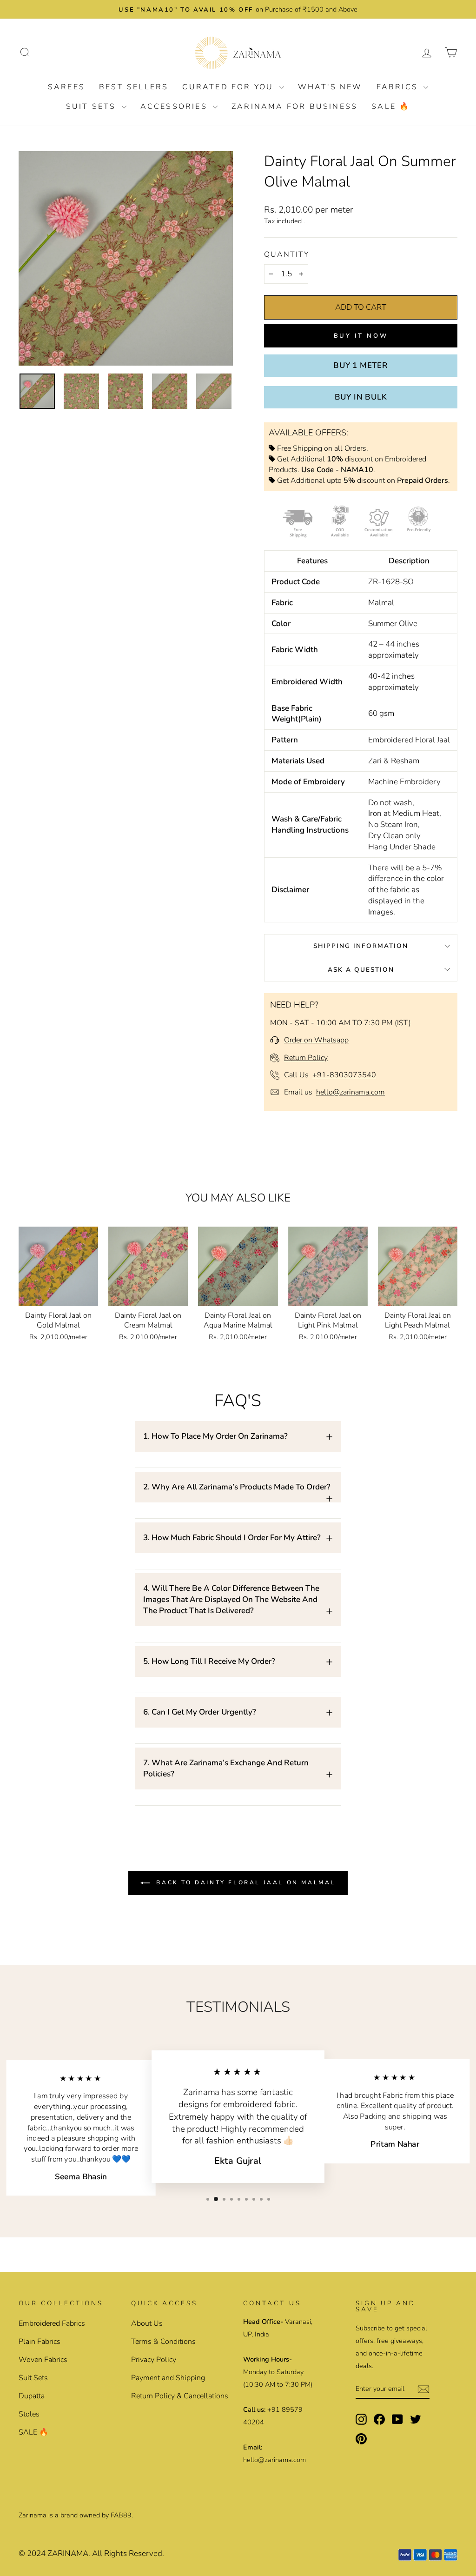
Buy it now (361, 336)
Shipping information (361, 946)
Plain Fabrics (40, 2342)
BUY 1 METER (361, 365)
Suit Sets (93, 107)
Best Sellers (134, 87)
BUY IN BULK (361, 397)
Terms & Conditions (163, 2342)
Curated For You (229, 87)
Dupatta (32, 2396)
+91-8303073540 (344, 1075)
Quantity (287, 254)
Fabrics (399, 87)
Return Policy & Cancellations (180, 2396)
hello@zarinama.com (350, 1092)
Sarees (66, 87)
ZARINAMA (68, 2553)
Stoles (29, 2414)
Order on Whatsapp (316, 1040)
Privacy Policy (154, 2360)
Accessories (175, 107)
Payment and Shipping (168, 2378)
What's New (330, 87)
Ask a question (361, 970)
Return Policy (306, 1058)
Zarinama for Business (294, 107)
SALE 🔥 (391, 107)
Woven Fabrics (43, 2360)
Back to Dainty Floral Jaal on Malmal (245, 1882)
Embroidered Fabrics (52, 2323)
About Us (147, 2323)
